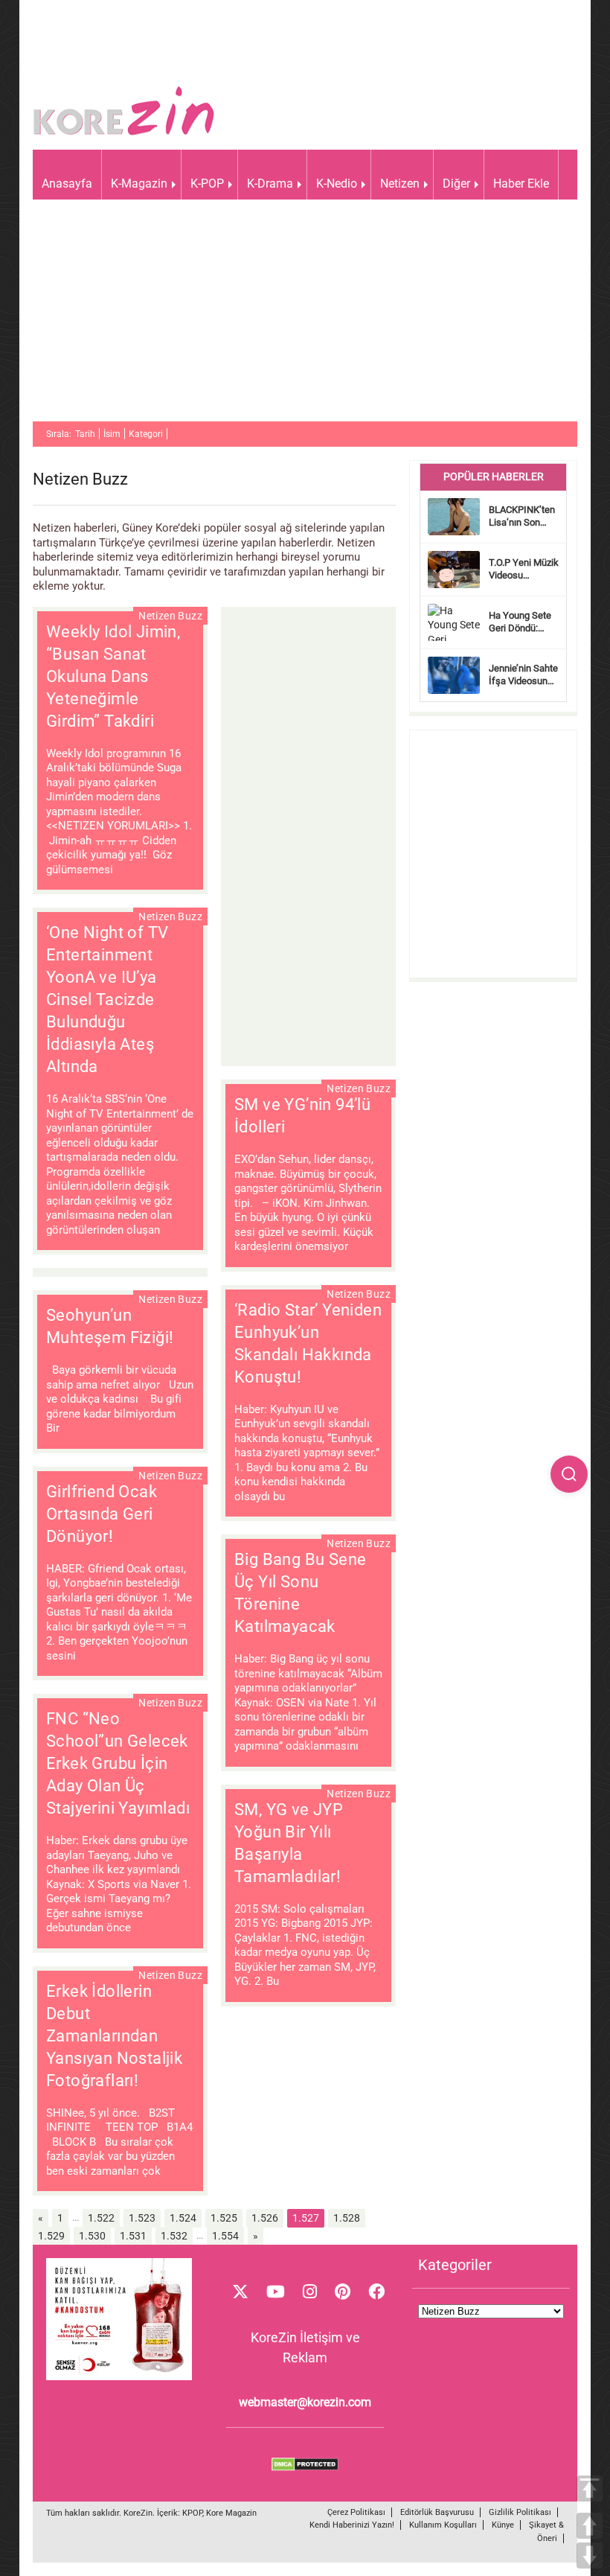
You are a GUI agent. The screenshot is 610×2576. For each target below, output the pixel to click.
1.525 (224, 2218)
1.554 (225, 2236)
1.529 (51, 2236)
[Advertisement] (305, 317)
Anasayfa (67, 184)
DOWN (590, 2556)
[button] (569, 1474)
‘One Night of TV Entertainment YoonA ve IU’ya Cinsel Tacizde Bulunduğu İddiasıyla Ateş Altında (107, 1000)
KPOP (192, 2513)
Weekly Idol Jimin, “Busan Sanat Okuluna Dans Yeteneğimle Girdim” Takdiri (113, 676)
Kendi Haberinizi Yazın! (352, 2525)
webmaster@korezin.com (305, 2402)
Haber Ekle (521, 184)
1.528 (347, 2218)
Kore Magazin (231, 2513)
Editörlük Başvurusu (437, 2512)
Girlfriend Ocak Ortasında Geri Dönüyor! (102, 1514)
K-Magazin (139, 184)
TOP (590, 2489)
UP (590, 2526)
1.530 (92, 2236)
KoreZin (138, 2513)
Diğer (456, 184)
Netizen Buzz (170, 616)
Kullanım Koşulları (443, 2525)
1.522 (101, 2218)
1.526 (265, 2218)
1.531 (133, 2236)
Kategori (146, 434)
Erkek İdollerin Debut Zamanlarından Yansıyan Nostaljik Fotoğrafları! (114, 2036)
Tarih (85, 434)
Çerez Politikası (356, 2512)
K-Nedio (337, 184)
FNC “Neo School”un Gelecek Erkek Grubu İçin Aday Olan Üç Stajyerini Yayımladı (118, 1763)
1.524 (183, 2218)
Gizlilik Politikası (520, 2512)
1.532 (174, 2236)
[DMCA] (305, 2467)
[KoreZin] (124, 134)
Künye (503, 2525)
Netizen (400, 184)
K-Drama (270, 184)
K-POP (207, 184)
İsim (112, 434)
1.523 (142, 2218)
